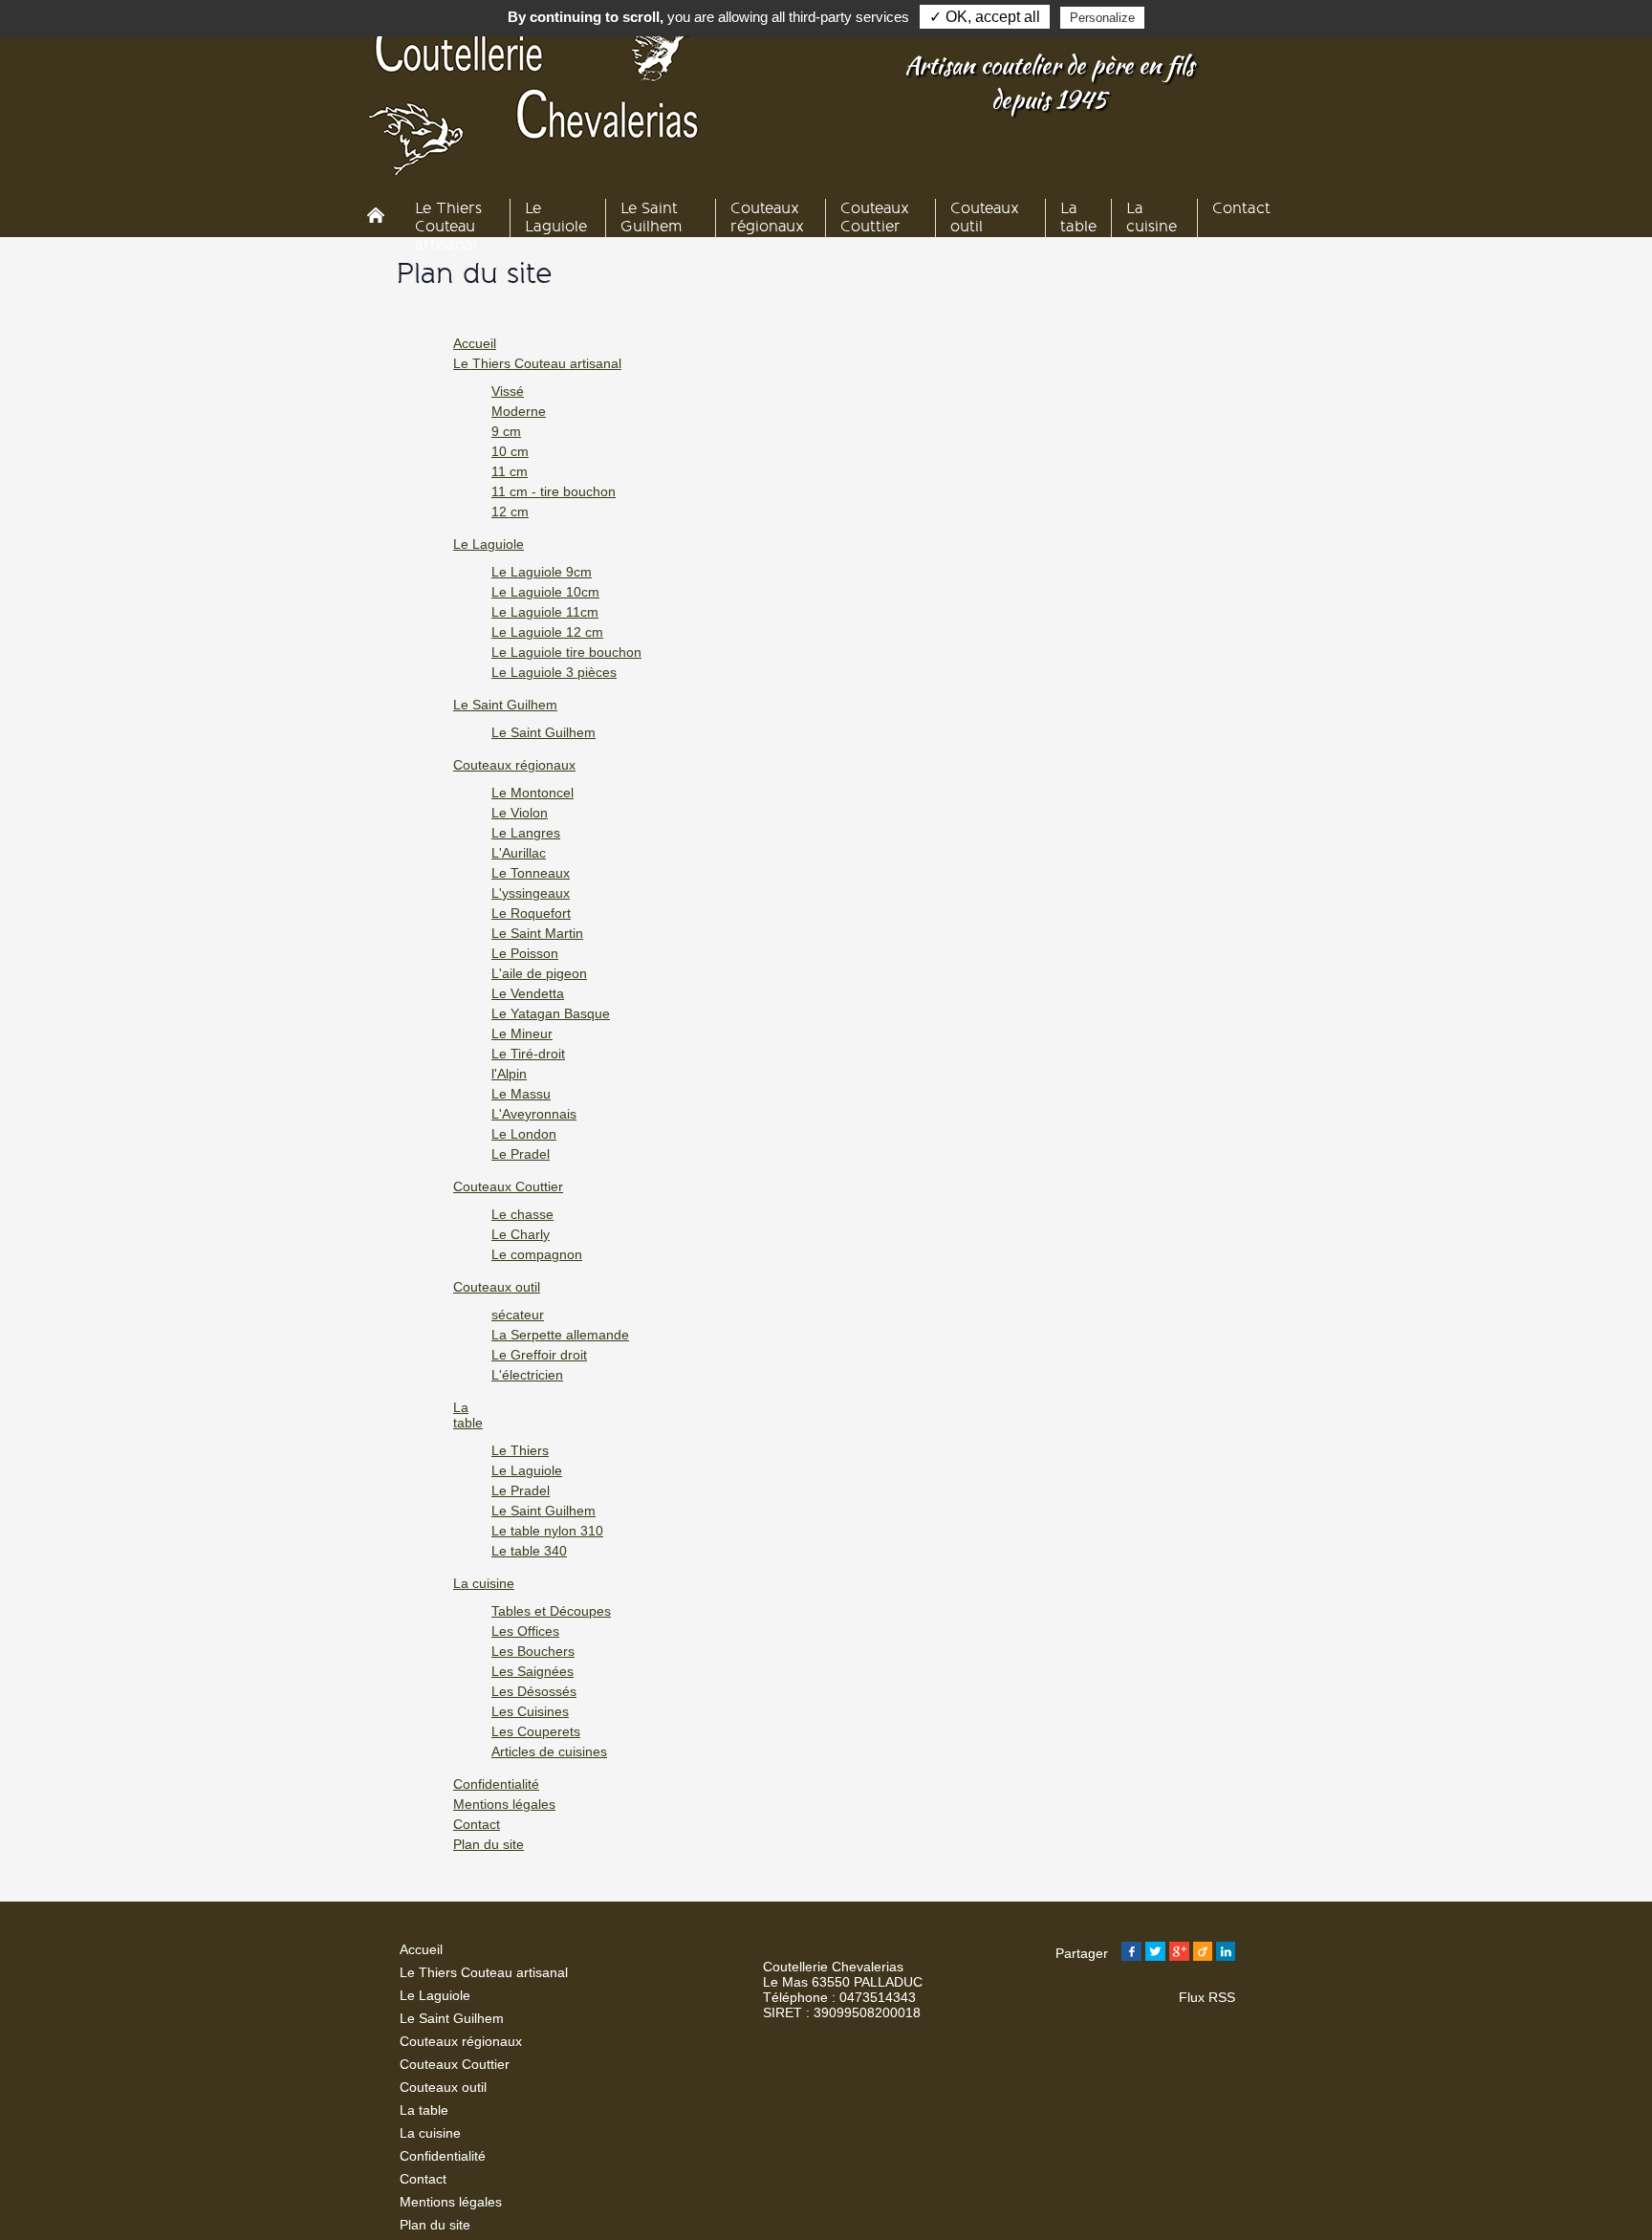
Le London (524, 1134)
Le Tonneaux (531, 873)
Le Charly (521, 1234)
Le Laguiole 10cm (545, 592)
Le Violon (520, 813)
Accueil (475, 343)
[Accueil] (381, 217)
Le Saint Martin (537, 933)
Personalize (1102, 18)
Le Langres (526, 833)
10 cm (510, 451)
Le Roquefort (531, 913)
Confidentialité (496, 1784)
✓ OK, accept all (985, 17)
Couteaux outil (497, 1287)
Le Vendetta (528, 993)
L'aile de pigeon (539, 973)
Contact (477, 1824)
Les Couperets (536, 1731)
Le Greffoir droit (539, 1355)
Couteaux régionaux (514, 765)
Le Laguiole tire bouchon (566, 652)
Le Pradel (521, 1154)
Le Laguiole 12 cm (547, 632)
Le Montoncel (533, 793)
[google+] (1179, 1953)
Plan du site (489, 1844)
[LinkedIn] (1226, 1953)
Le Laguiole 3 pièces (554, 672)
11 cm (510, 471)
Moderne (519, 411)
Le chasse (522, 1214)
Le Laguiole (489, 544)
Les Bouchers (533, 1651)
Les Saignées (533, 1671)
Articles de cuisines (549, 1751)
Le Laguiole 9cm (542, 572)
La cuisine (484, 1583)
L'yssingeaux (531, 893)
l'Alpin (509, 1074)
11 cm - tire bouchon (554, 491)
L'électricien (527, 1375)
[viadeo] (1203, 1953)
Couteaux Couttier (508, 1186)
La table (468, 1415)
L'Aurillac (519, 853)
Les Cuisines (530, 1711)
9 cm (506, 431)
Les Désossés (534, 1691)
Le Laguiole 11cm (545, 612)
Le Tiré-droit (528, 1054)
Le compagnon (537, 1254)
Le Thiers (520, 1450)
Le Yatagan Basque (551, 1013)
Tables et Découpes (551, 1611)
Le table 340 (529, 1551)
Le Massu (521, 1094)
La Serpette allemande (560, 1335)
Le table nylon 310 (547, 1531)
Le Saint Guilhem (505, 705)
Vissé (508, 391)
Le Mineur (522, 1033)
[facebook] (1131, 1953)
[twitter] (1155, 1953)
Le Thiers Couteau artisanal (537, 363)
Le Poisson (525, 953)
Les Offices (525, 1631)
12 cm (510, 511)
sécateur (518, 1315)
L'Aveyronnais (534, 1114)
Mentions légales (504, 1804)
